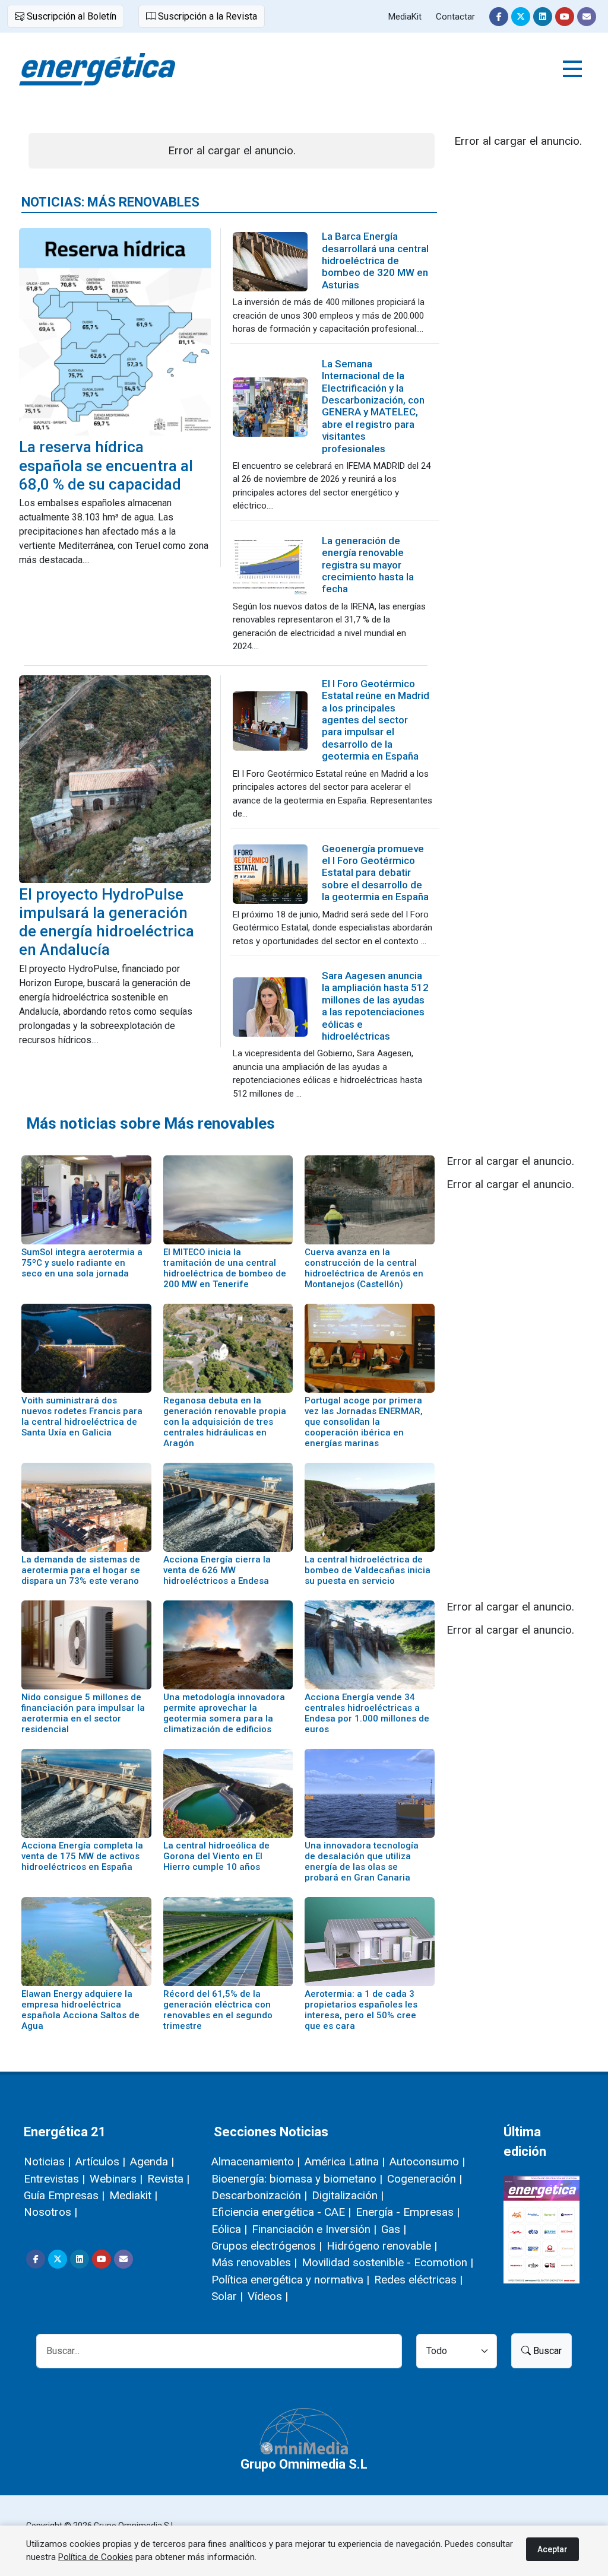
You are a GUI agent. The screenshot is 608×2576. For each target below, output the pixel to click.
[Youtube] (565, 17)
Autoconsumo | (427, 2162)
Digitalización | (348, 2195)
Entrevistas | (54, 2179)
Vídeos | (268, 2296)
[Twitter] (521, 17)
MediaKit (405, 17)
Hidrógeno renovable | (382, 2246)
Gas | (394, 2229)
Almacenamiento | (256, 2162)
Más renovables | (254, 2262)
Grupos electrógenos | (267, 2246)
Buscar (546, 2351)
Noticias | (47, 2162)
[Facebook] (499, 17)
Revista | (168, 2179)
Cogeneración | (425, 2179)
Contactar (455, 17)
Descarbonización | (259, 2195)
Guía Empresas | (64, 2195)
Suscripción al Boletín (70, 16)
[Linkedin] (543, 17)
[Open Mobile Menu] (572, 69)
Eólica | (229, 2229)
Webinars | (116, 2179)
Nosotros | (50, 2212)
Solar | (227, 2296)
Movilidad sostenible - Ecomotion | (387, 2262)
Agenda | (152, 2162)
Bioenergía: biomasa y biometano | (297, 2179)
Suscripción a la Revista (206, 16)
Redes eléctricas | (418, 2280)
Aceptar (552, 2549)
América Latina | (345, 2162)
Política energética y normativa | (290, 2280)
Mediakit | (133, 2195)
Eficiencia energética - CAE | (281, 2212)
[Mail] (587, 17)
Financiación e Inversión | (314, 2229)
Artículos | (100, 2162)
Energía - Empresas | (408, 2212)
